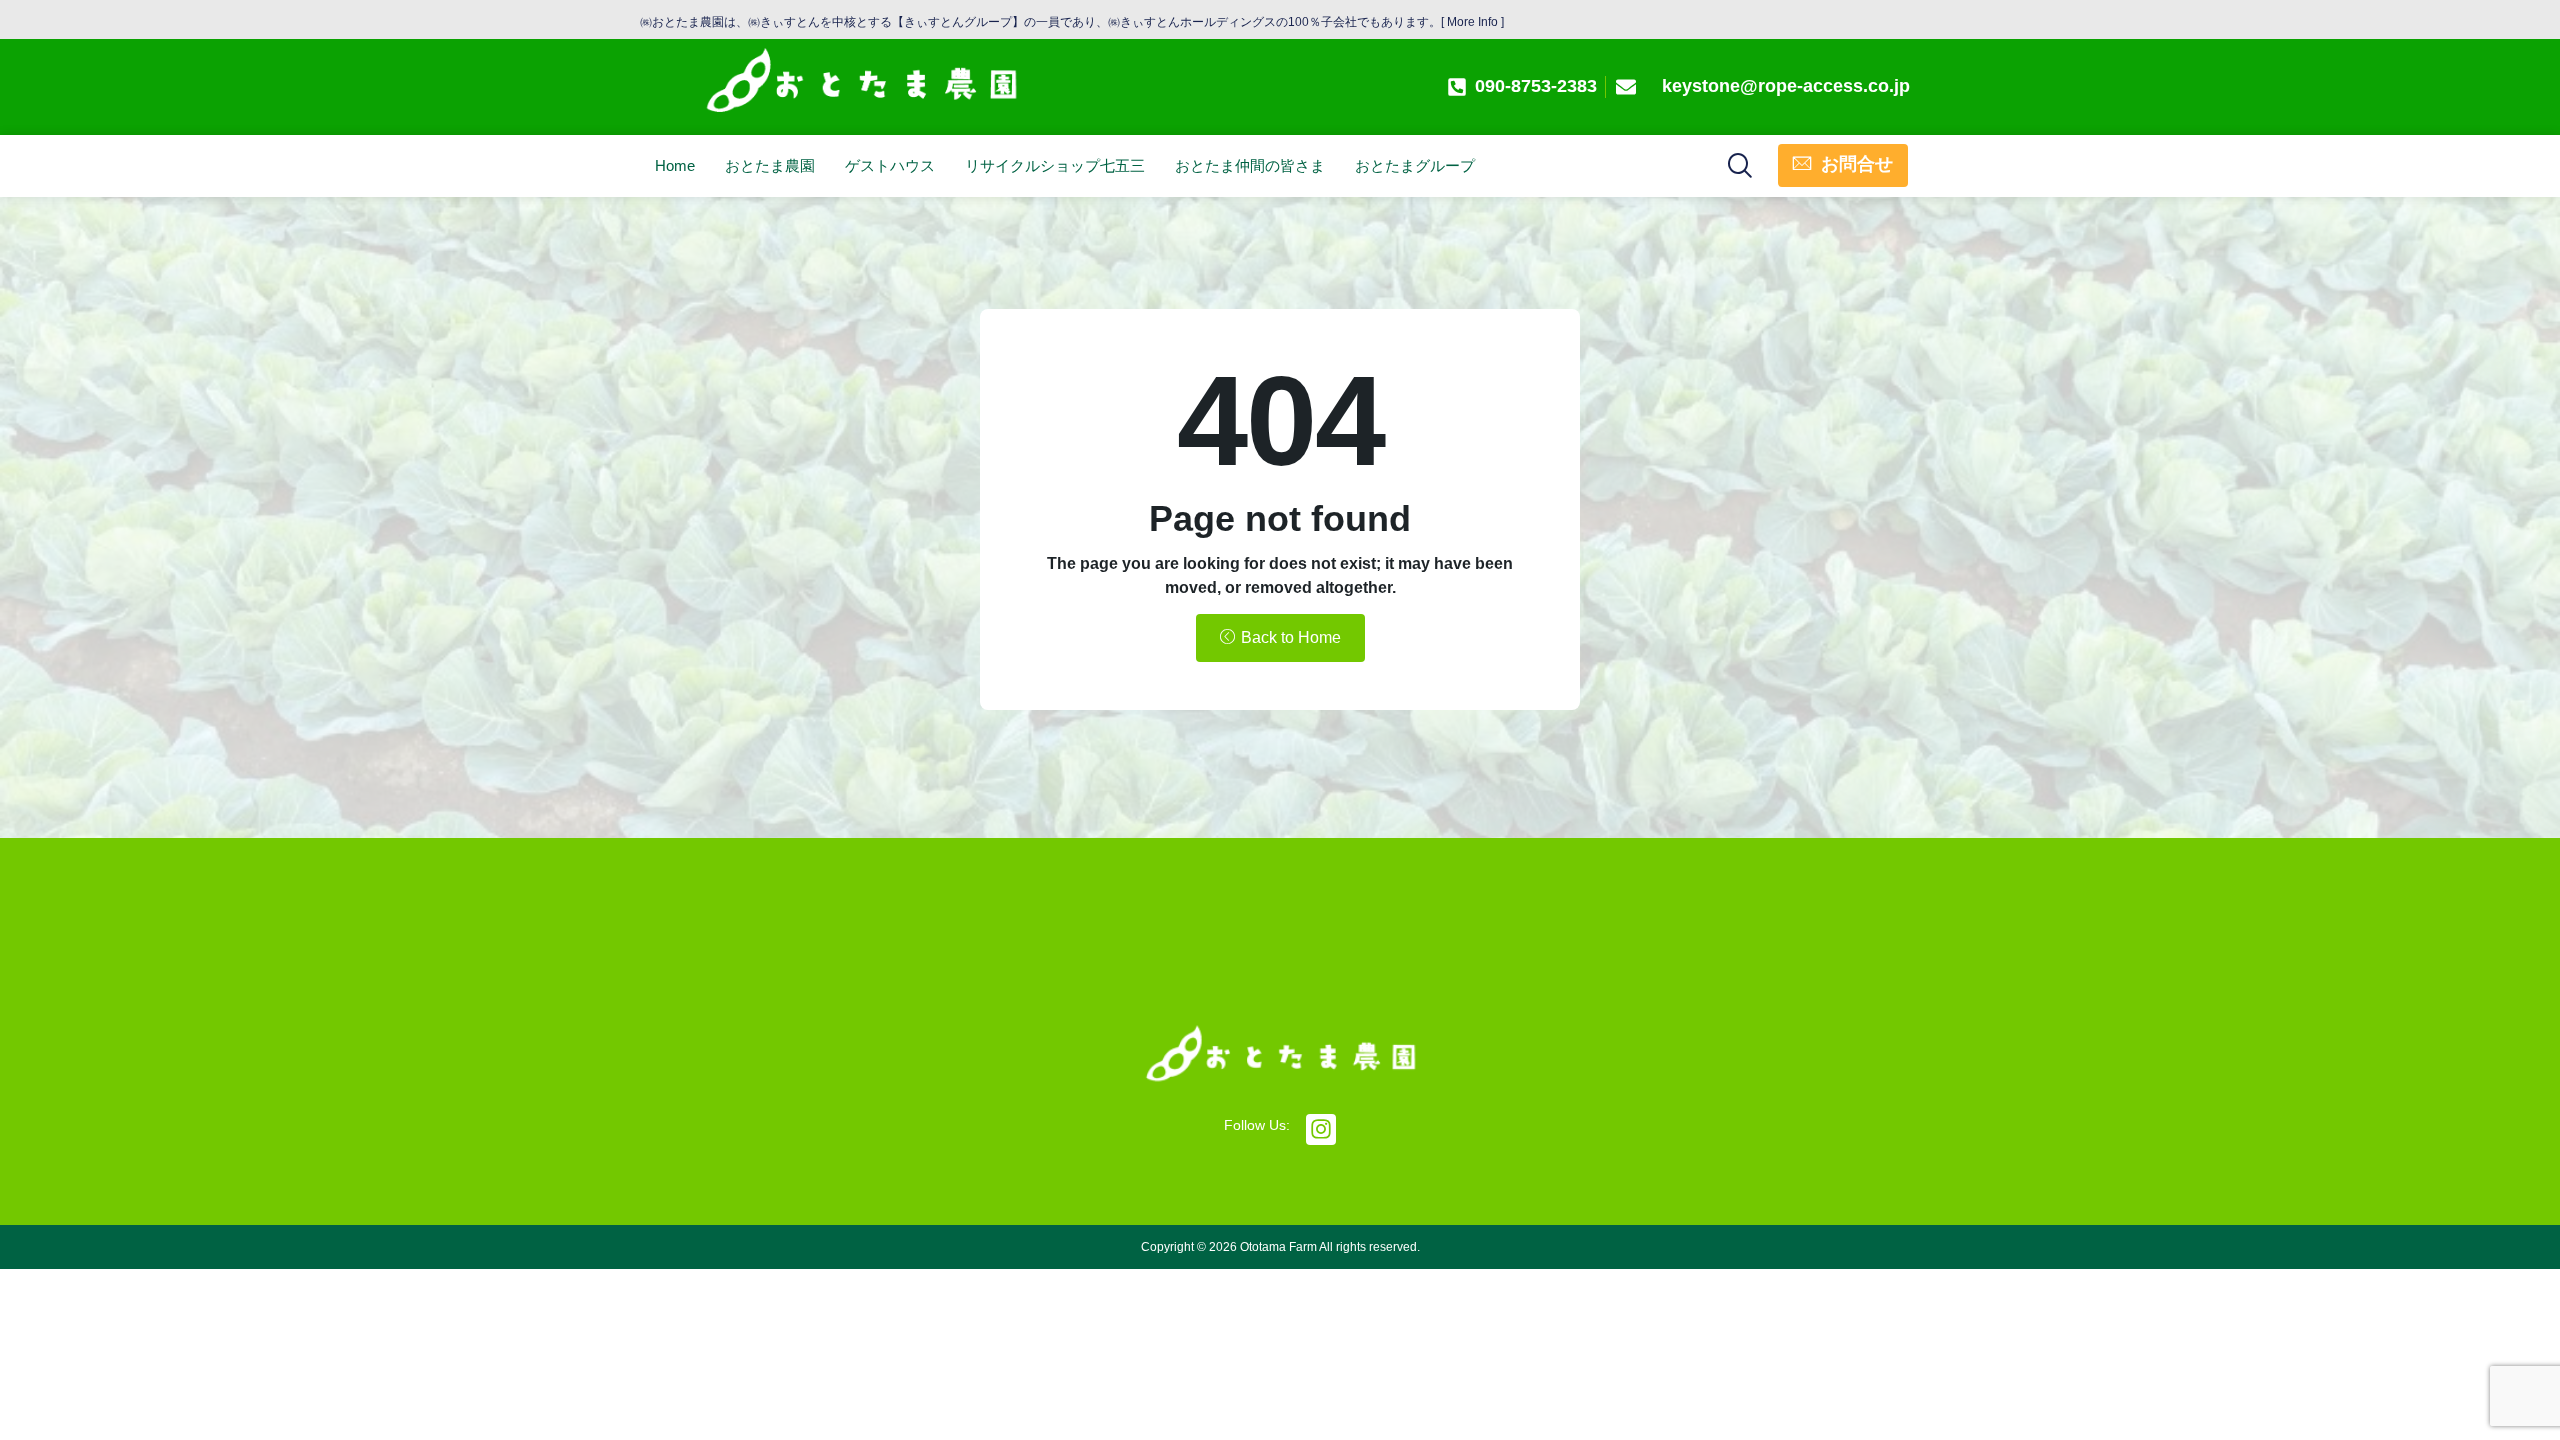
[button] (1739, 163)
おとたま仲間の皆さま (1250, 165)
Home (675, 165)
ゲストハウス (890, 165)
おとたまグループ (1415, 165)
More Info (1472, 22)
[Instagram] (1321, 1129)
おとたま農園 (770, 165)
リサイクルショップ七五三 (1055, 165)
